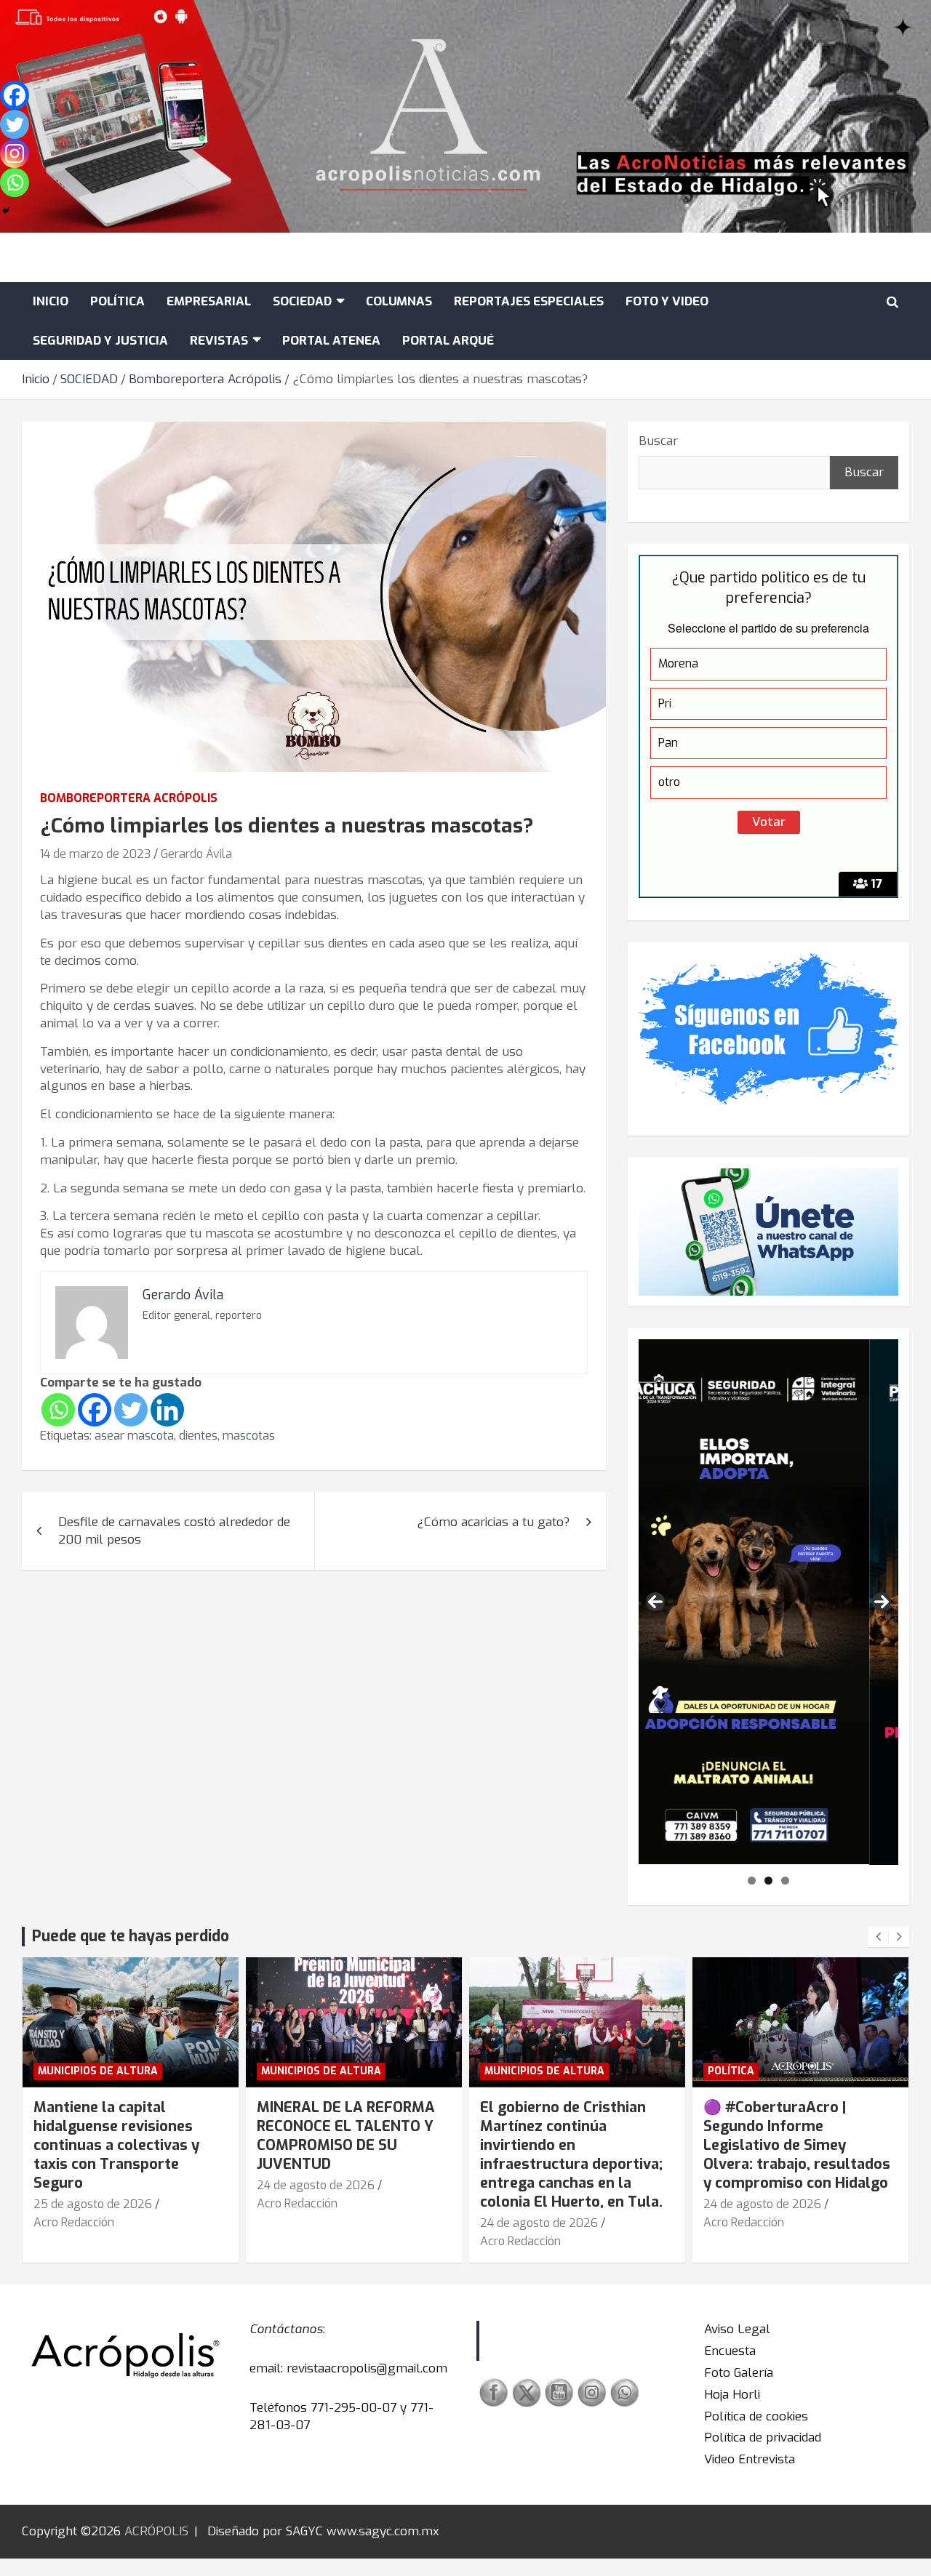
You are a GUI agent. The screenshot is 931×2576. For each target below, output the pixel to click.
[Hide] (6, 211)
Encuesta (730, 2351)
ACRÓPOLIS (156, 2531)
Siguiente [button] (882, 1602)
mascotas (249, 1436)
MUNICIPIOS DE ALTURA (98, 2071)
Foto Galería (739, 2373)
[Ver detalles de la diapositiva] (768, 1602)
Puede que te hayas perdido (131, 1936)
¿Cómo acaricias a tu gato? (493, 1522)
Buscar (658, 441)
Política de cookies (756, 2416)
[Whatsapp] (58, 1410)
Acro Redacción (74, 2222)
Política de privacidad (763, 2437)
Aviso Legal (737, 2329)
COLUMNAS (399, 301)
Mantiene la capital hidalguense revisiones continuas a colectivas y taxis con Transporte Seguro (116, 2145)
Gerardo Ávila (196, 854)
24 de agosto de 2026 (316, 2185)
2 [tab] (768, 1881)
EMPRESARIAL (209, 301)
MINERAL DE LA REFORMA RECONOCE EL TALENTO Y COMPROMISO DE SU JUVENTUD (346, 2136)
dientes (198, 1436)
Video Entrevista (750, 2459)
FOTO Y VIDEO (667, 301)
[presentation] (878, 1937)
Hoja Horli (732, 2395)
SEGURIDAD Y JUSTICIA (100, 341)
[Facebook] (95, 1410)
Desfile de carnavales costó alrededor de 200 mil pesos (174, 1531)
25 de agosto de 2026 (93, 2204)
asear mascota (134, 1436)
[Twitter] (131, 1410)
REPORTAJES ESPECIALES (529, 301)
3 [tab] (785, 1881)
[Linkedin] (167, 1410)
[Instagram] (15, 153)
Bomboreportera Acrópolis (129, 798)
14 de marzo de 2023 (95, 854)
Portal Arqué (448, 341)
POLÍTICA (117, 301)
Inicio (51, 301)
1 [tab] (752, 1881)
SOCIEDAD (302, 301)
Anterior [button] (655, 1602)
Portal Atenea (331, 341)
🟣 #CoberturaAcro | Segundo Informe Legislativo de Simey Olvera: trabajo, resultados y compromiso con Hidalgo (797, 2145)
